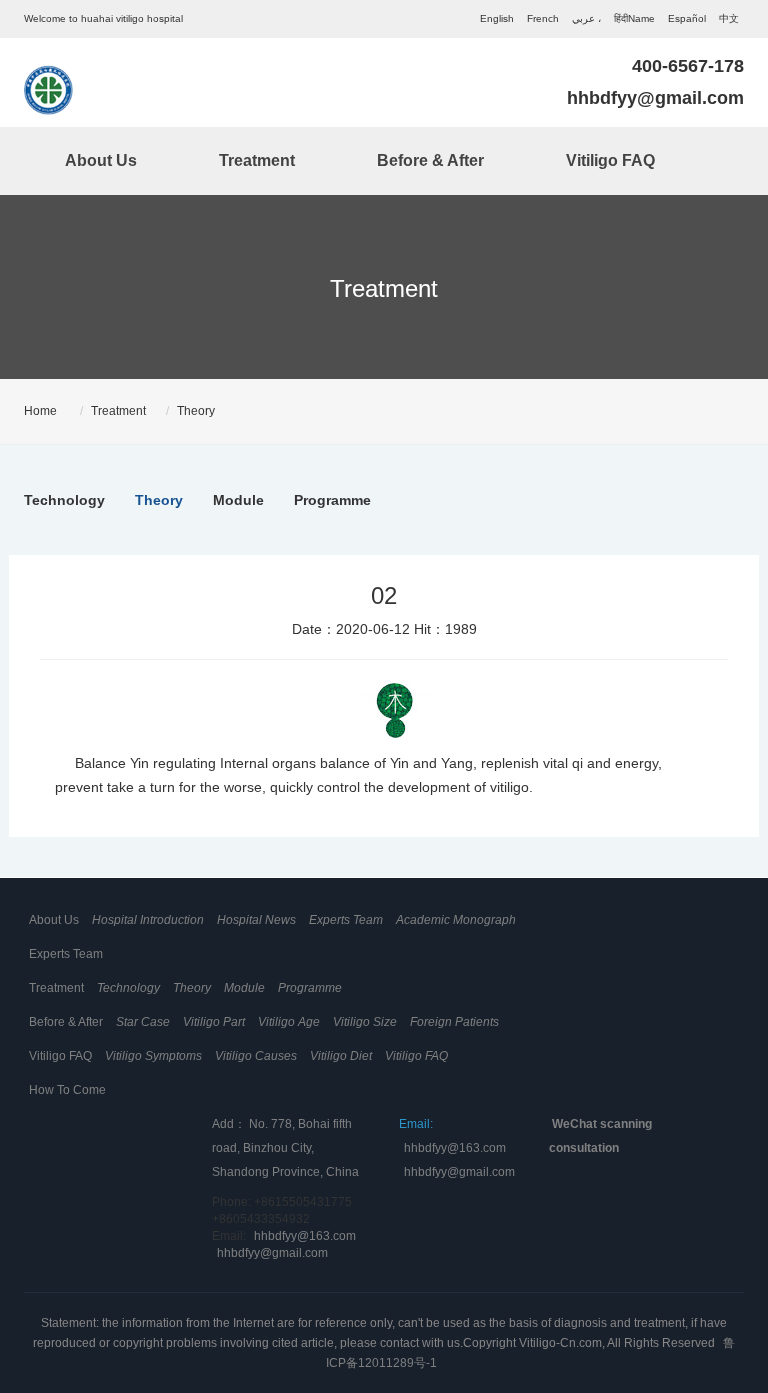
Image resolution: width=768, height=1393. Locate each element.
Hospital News (256, 920)
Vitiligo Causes (256, 1056)
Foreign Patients (454, 1022)
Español (687, 18)
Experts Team (346, 920)
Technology (64, 500)
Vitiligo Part (214, 1022)
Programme (332, 500)
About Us (101, 160)
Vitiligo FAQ (610, 160)
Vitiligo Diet (341, 1056)
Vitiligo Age (289, 1022)
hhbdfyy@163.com (305, 1236)
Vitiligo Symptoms (153, 1056)
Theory (196, 411)
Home (40, 411)
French (543, 18)
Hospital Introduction (148, 920)
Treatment (257, 160)
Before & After (430, 160)
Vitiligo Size (365, 1022)
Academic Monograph (456, 920)
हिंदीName (634, 18)
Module (238, 500)
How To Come (67, 1090)
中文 (729, 18)
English (497, 18)
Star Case (143, 1022)
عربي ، (586, 18)
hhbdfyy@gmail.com (655, 98)
